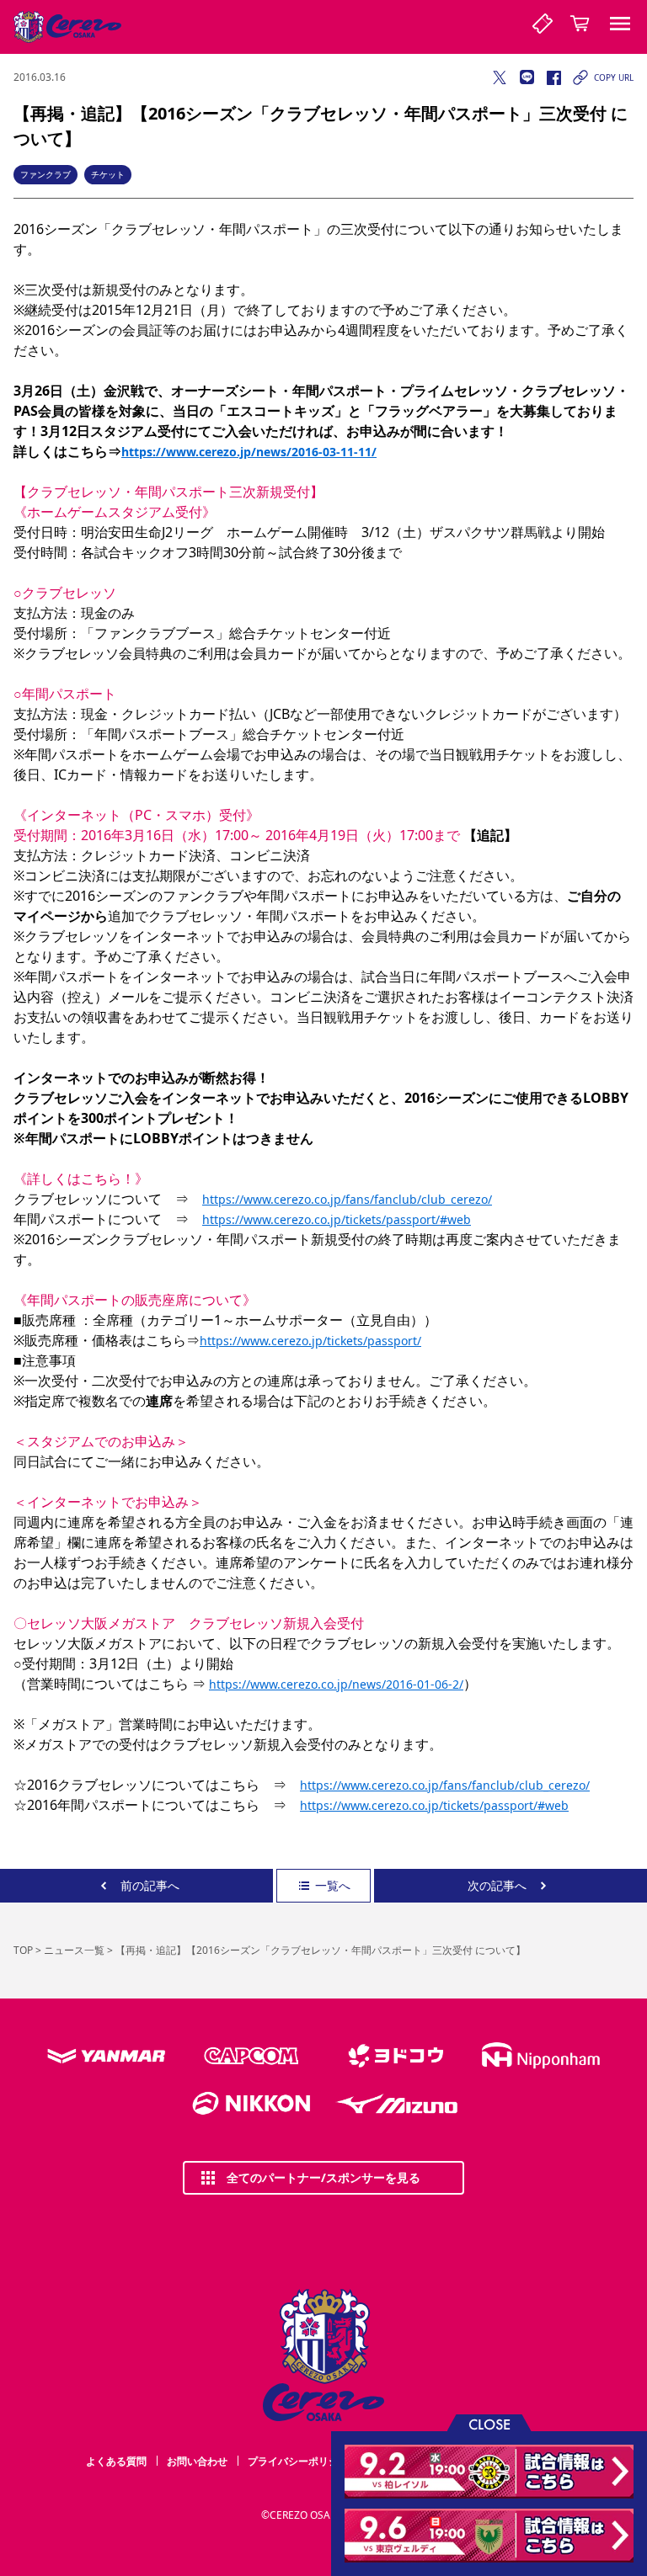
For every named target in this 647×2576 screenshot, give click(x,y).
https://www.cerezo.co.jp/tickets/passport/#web (337, 1219)
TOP (23, 1950)
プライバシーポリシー (298, 2461)
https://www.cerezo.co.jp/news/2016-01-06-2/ (336, 1684)
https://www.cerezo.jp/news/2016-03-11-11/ (249, 452)
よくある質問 (116, 2461)
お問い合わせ (197, 2461)
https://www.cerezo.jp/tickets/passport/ (310, 1341)
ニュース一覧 (74, 1950)
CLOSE (489, 2423)
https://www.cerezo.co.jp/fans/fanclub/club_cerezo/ (347, 1199)
